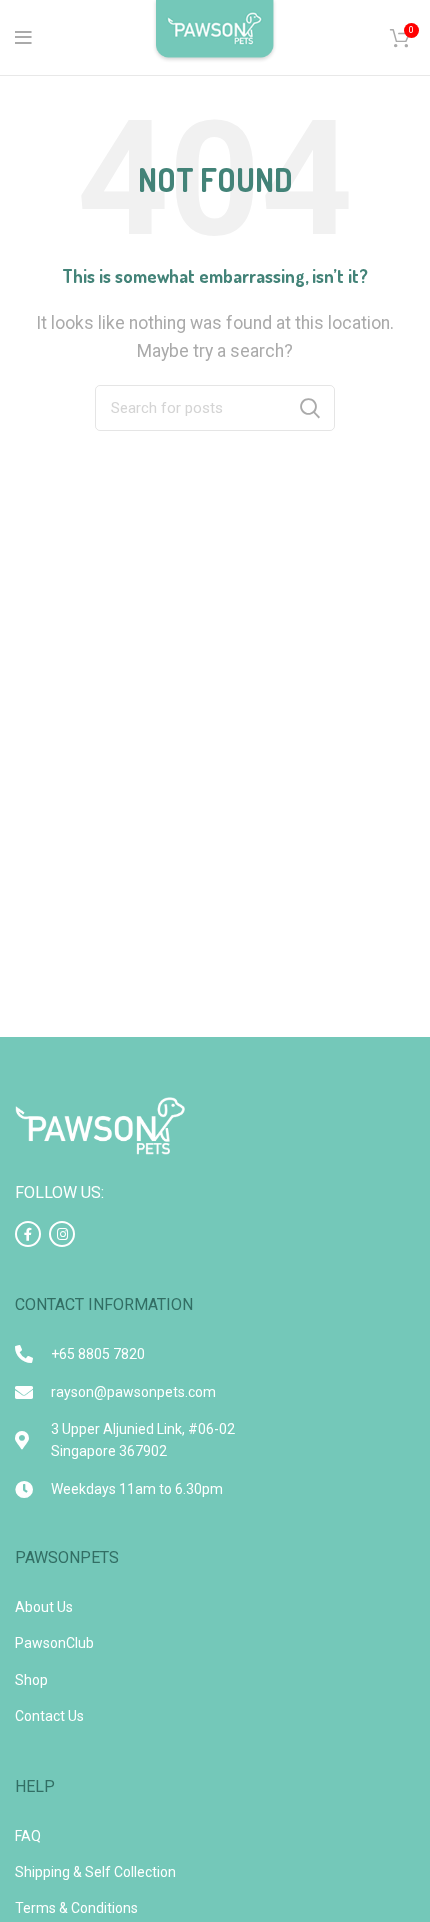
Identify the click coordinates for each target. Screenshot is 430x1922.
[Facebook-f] (28, 1234)
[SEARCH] (310, 408)
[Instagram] (62, 1234)
